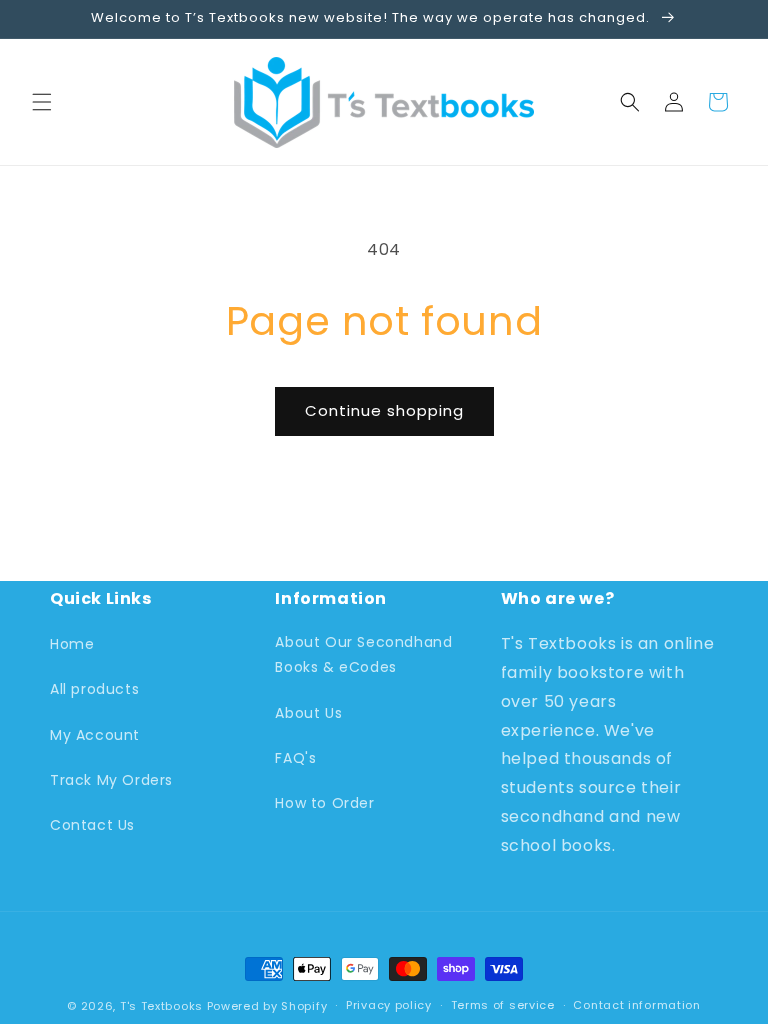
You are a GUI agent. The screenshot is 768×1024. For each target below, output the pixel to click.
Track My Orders (111, 780)
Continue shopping (384, 410)
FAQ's (295, 758)
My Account (95, 735)
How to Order (324, 803)
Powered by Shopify (267, 1006)
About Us (308, 713)
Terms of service (503, 1005)
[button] (42, 102)
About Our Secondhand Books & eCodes (363, 654)
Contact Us (92, 825)
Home (72, 644)
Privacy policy (389, 1005)
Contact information (636, 1005)
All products (94, 689)
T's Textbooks (161, 1006)
